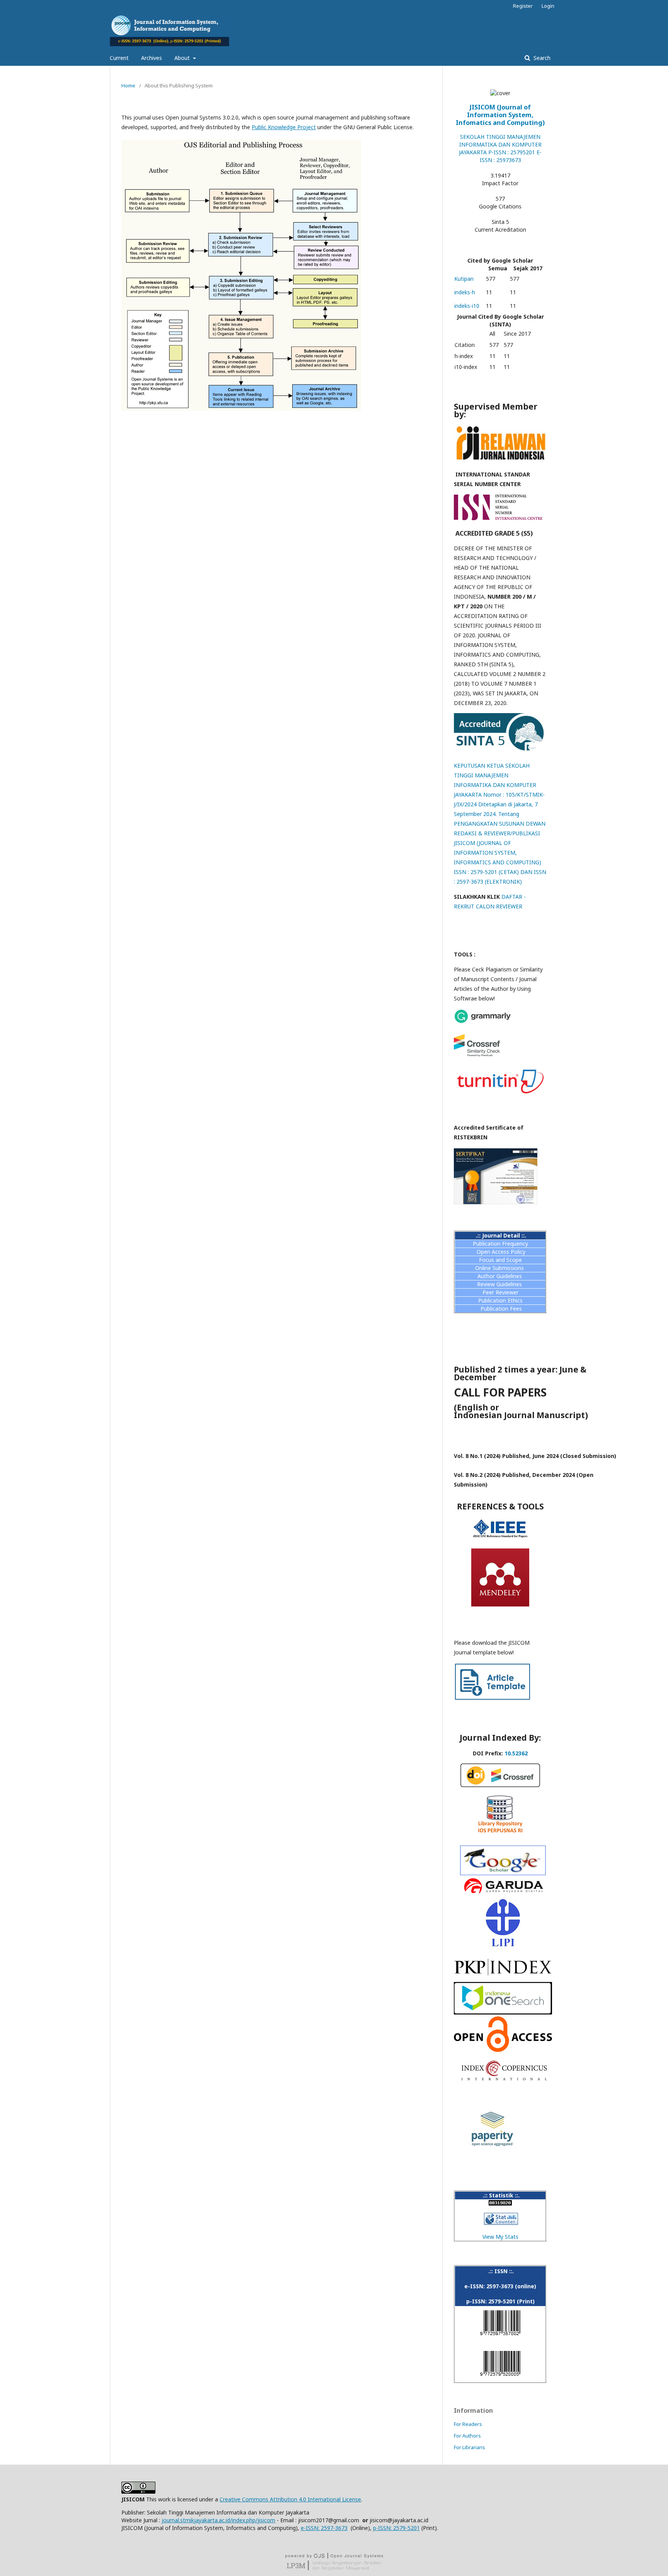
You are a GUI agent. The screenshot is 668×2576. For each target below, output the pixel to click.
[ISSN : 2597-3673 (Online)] (500, 2337)
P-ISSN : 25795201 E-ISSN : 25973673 (511, 156)
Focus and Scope (500, 1260)
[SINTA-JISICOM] (500, 750)
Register (523, 6)
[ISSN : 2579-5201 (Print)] (500, 2377)
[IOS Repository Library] (500, 1835)
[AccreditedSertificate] (496, 1203)
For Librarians (469, 2447)
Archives (152, 58)
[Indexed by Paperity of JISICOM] (492, 2147)
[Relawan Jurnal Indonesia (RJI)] (500, 459)
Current (119, 58)
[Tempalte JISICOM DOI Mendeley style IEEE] (492, 1699)
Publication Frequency (500, 1244)
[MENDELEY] (500, 1604)
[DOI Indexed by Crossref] (500, 1785)
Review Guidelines (500, 1284)
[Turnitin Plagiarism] (500, 1095)
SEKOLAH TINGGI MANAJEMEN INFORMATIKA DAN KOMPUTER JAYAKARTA (500, 144)
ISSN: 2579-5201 (399, 2528)
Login (548, 6)
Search (541, 58)
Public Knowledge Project (284, 127)
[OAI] (503, 2050)
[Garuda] (503, 1873)
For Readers (468, 2424)
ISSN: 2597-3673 (327, 2528)
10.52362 (516, 1753)
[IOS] (503, 2012)
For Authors (467, 2436)
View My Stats (500, 2237)
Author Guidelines (500, 1276)
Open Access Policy (501, 1252)
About (183, 58)
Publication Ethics (500, 1300)
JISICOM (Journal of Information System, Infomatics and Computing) (500, 115)
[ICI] (504, 2079)
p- (376, 2528)
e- (303, 2528)
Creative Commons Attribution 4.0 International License (290, 2499)
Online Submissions (500, 1268)
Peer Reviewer (500, 1292)
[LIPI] (503, 1945)
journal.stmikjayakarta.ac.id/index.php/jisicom (218, 2520)
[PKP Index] (503, 1978)
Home (128, 85)
